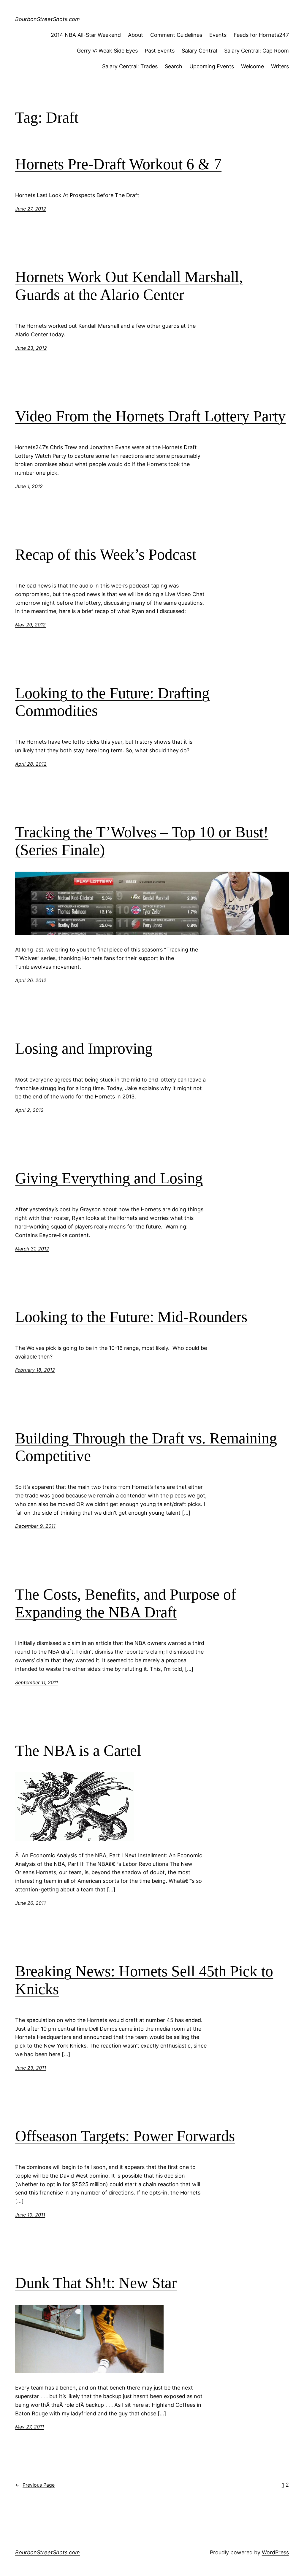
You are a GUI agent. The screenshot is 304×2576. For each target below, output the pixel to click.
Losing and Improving (84, 1048)
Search (174, 66)
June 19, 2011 (30, 2215)
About (136, 35)
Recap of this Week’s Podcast (106, 554)
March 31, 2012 (32, 1249)
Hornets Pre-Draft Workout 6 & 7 (118, 164)
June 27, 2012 (31, 209)
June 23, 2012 (31, 348)
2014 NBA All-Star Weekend (86, 35)
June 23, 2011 (31, 2068)
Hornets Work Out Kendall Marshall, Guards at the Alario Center (129, 286)
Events (218, 35)
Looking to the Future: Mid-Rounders (131, 1317)
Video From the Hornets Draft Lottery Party (150, 416)
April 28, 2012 (31, 764)
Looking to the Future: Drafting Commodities (112, 702)
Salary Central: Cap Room (256, 51)
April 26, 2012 (31, 980)
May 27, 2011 (30, 2427)
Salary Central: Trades (130, 66)
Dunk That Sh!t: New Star (96, 2283)
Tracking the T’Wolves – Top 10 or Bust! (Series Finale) (142, 841)
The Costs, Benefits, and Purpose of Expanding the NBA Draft (126, 1603)
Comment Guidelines (176, 35)
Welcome (252, 66)
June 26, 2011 (30, 1903)
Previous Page (35, 2485)
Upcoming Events (212, 66)
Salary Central (199, 51)
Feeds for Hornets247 (261, 35)
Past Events (160, 51)
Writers (280, 66)
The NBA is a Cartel (78, 1751)
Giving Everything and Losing (109, 1178)
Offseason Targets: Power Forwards (125, 2136)
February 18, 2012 (35, 1370)
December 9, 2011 (35, 1526)
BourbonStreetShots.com (47, 19)
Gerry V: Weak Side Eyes (107, 51)
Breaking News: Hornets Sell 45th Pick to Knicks (144, 1980)
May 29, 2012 (30, 625)
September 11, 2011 (37, 1682)
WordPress (275, 2552)
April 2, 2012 (29, 1110)
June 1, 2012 (29, 486)
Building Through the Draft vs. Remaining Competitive (146, 1447)
